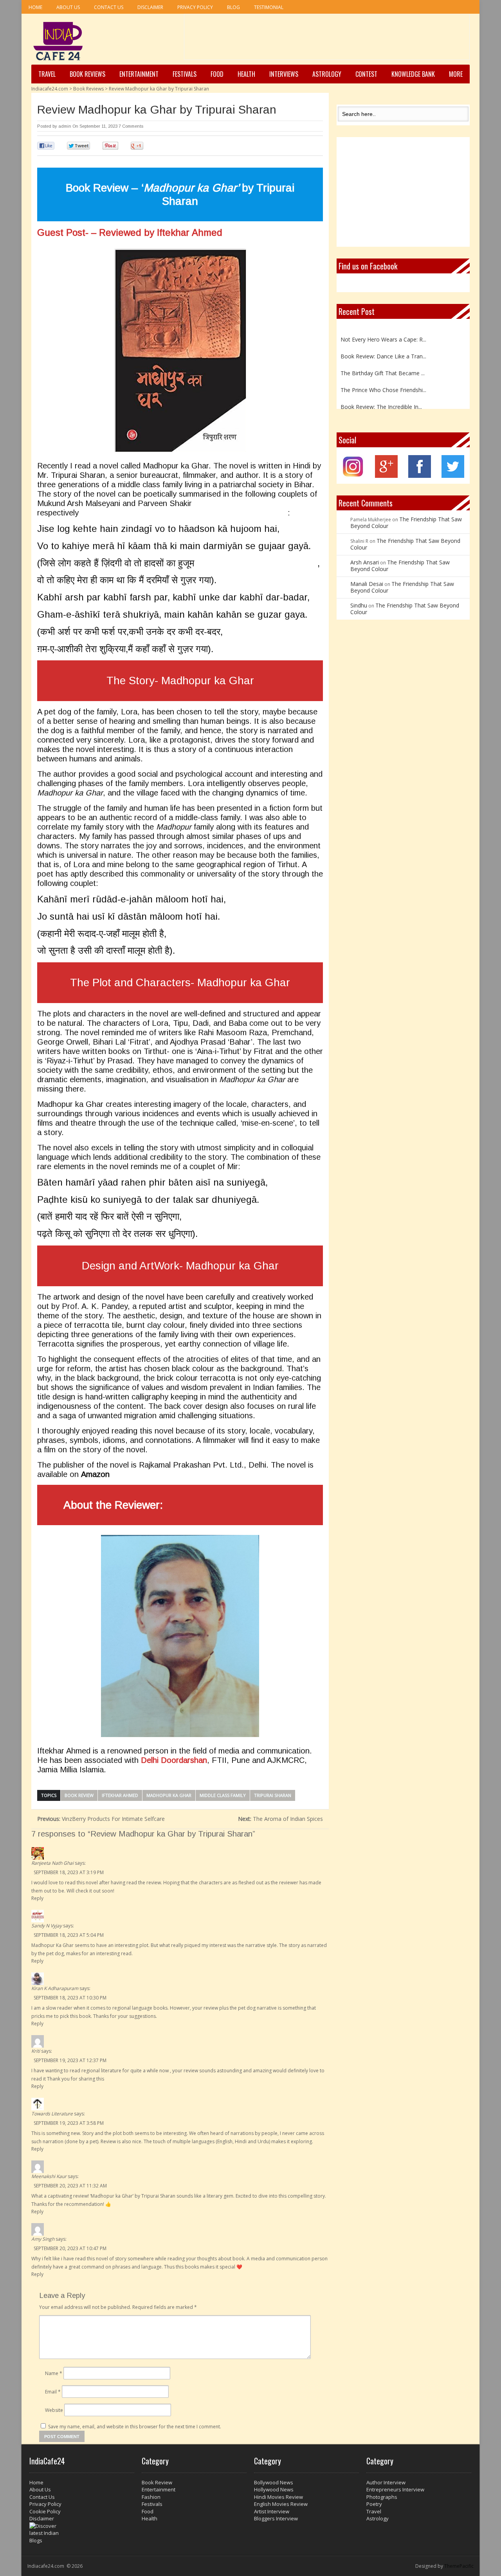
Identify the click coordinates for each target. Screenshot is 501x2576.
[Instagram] (353, 476)
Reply (37, 1898)
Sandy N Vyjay (47, 1926)
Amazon (95, 1474)
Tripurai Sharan (273, 1795)
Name (54, 2373)
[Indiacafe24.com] (58, 41)
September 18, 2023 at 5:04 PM (69, 1935)
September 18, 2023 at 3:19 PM (69, 1872)
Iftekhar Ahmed (120, 1795)
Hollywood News (274, 2489)
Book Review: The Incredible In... (381, 397)
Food (217, 74)
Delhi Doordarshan (174, 1760)
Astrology (327, 74)
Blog (233, 7)
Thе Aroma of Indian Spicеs (280, 1819)
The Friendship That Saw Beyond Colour (406, 522)
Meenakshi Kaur (49, 2176)
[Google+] (386, 476)
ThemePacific (459, 2566)
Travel (47, 74)
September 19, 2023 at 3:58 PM (69, 2123)
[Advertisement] (327, 40)
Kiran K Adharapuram (55, 1988)
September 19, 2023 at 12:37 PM (70, 2060)
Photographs (382, 2497)
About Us (68, 7)
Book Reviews (87, 74)
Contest (366, 74)
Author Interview (386, 2482)
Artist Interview (272, 2511)
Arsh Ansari (365, 562)
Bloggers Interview (276, 2518)
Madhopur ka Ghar (169, 1795)
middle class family (223, 1795)
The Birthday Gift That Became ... (383, 363)
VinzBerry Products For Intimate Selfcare (101, 1819)
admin (65, 126)
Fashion (151, 2497)
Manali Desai (367, 584)
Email (53, 2392)
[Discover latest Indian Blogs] (82, 2533)
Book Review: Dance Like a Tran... (383, 346)
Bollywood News (274, 2482)
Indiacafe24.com (50, 89)
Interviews (284, 74)
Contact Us (109, 7)
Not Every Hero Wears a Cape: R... (383, 330)
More (456, 74)
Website (54, 2410)
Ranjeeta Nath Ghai (52, 1863)
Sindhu (359, 605)
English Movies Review (281, 2504)
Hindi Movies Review (278, 2497)
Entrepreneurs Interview (395, 2489)
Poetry (374, 2504)
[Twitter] (453, 476)
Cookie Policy (45, 2511)
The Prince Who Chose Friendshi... (383, 380)
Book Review (79, 1795)
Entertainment (139, 74)
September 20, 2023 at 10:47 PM (70, 2248)
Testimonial (269, 7)
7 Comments (131, 126)
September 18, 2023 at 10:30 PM (70, 1998)
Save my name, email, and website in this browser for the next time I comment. (135, 2427)
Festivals (185, 74)
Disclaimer (150, 7)
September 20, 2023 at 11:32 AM (70, 2186)
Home (35, 7)
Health (246, 74)
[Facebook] (420, 476)
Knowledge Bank (413, 74)
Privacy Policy (195, 7)
